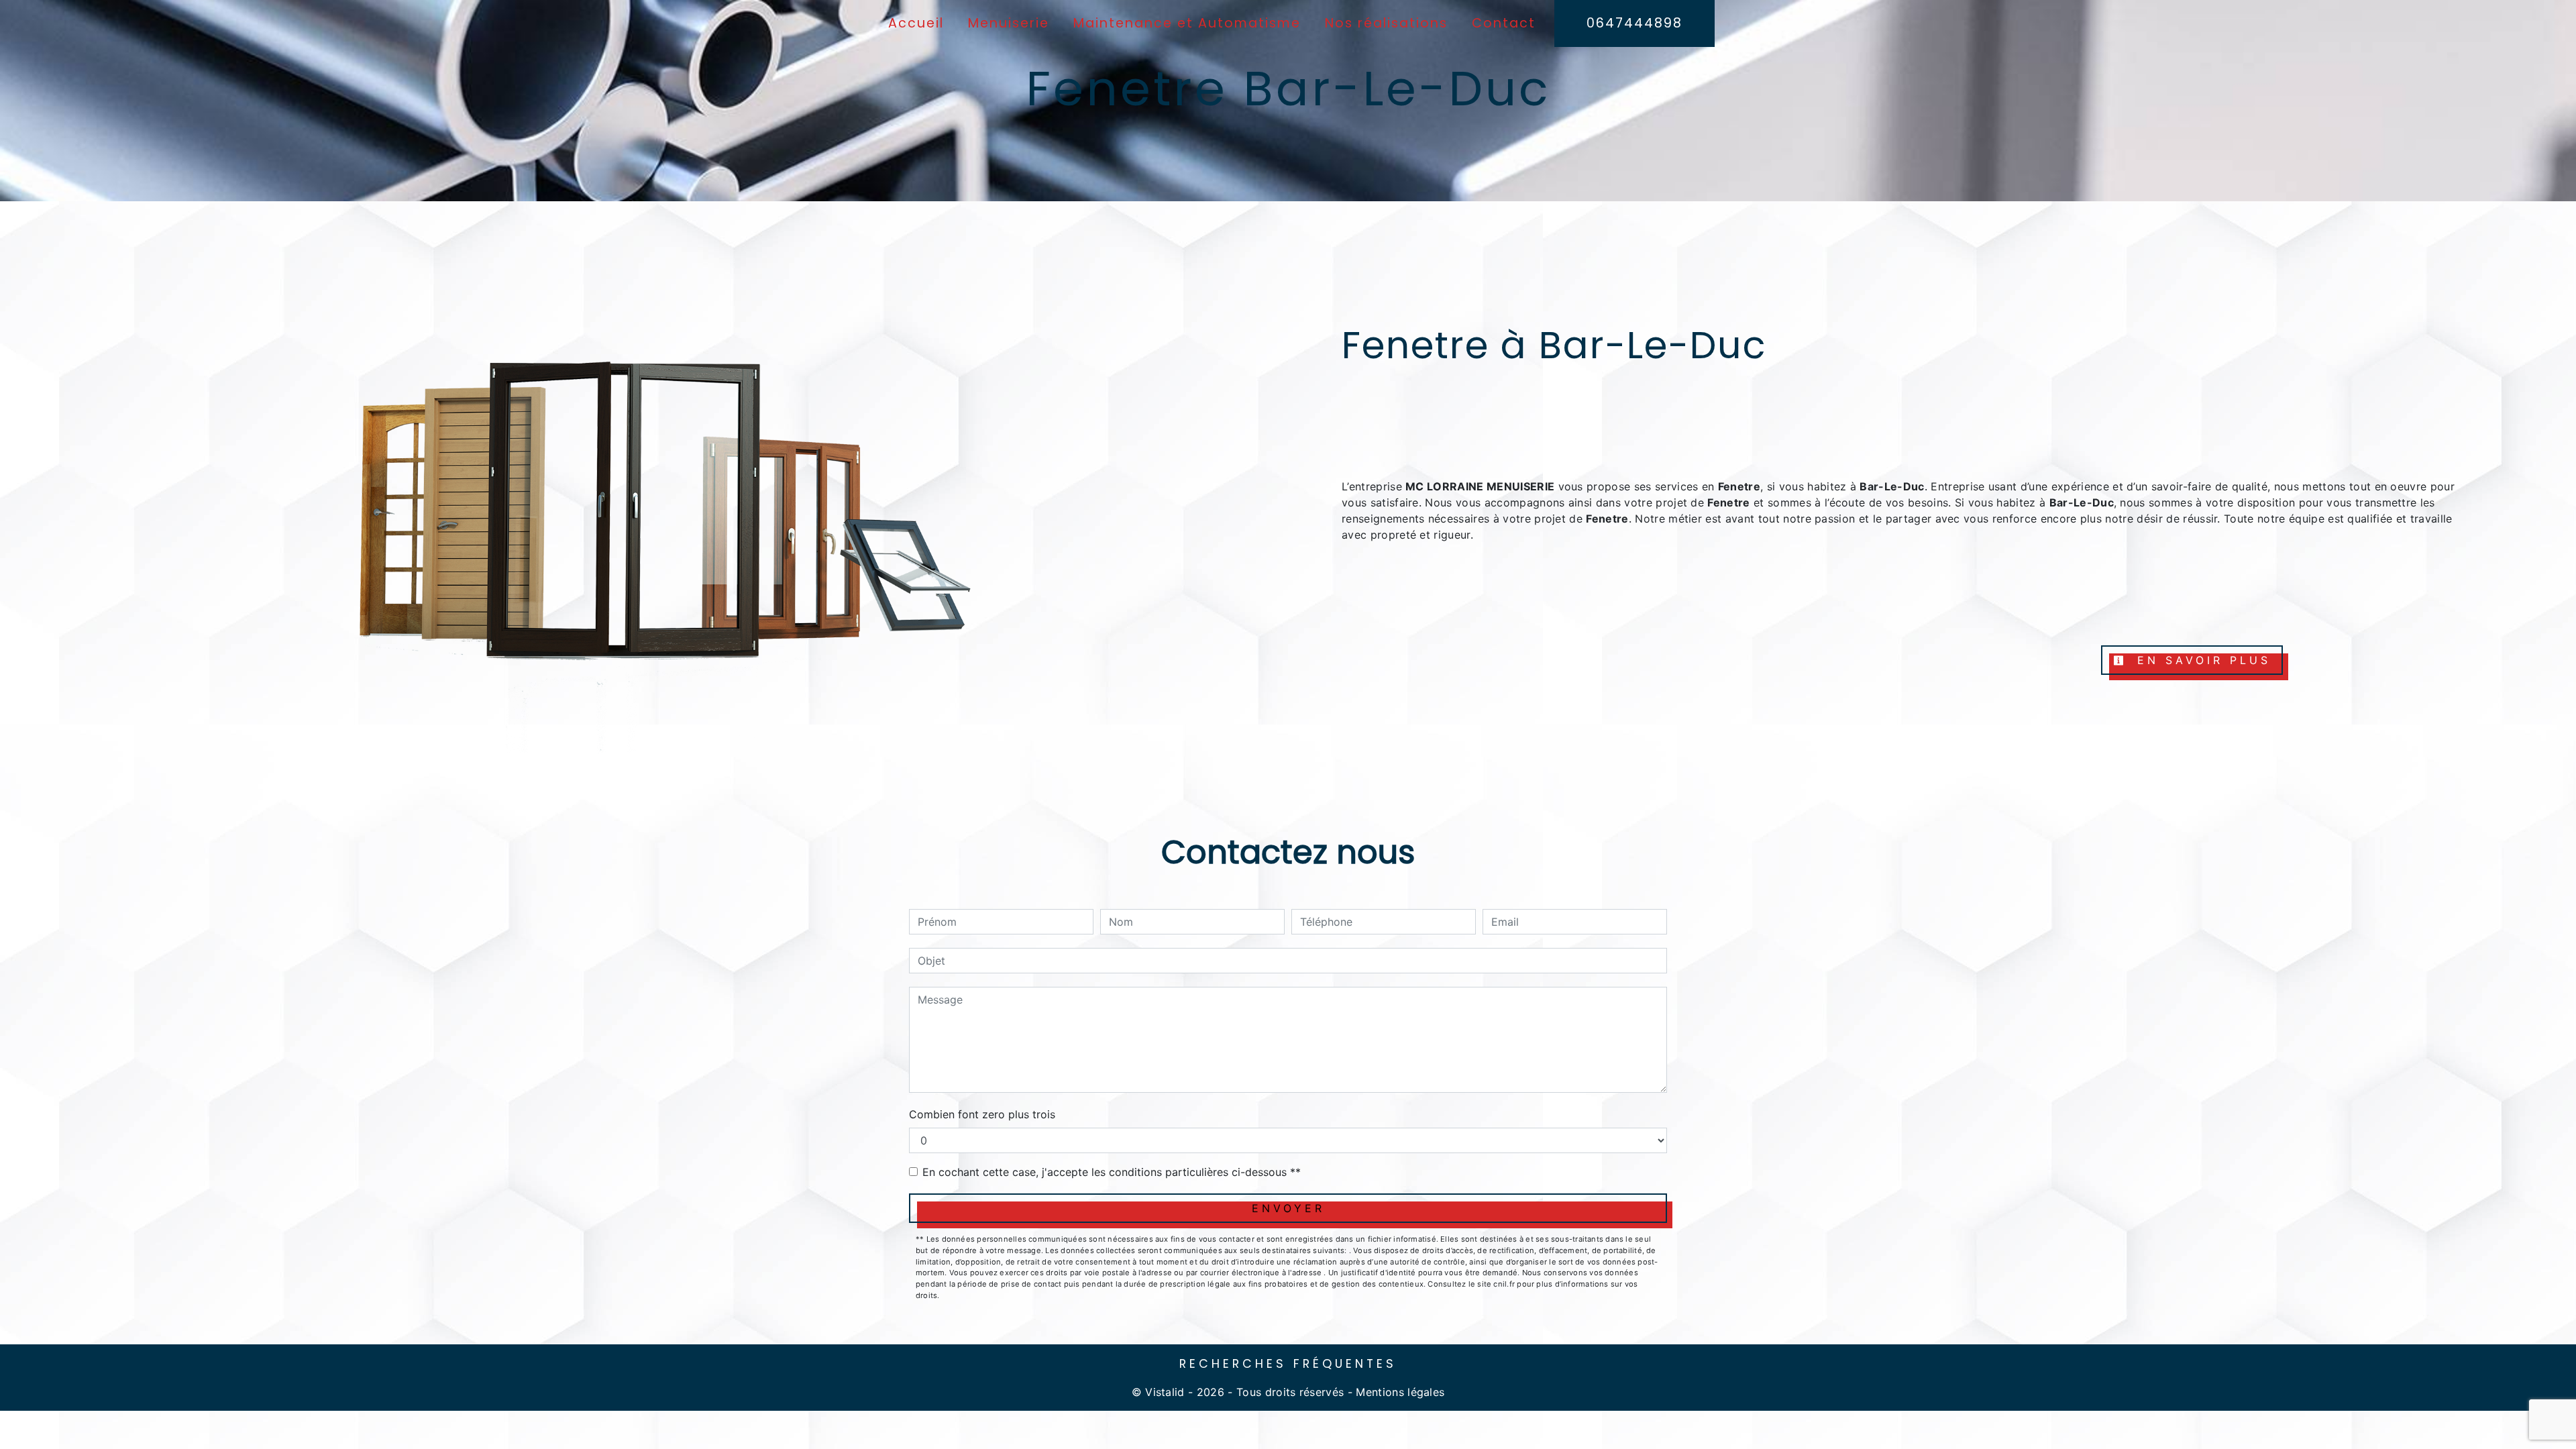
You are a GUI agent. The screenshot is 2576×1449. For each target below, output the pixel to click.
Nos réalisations (1386, 23)
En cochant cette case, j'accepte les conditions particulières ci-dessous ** (1112, 1172)
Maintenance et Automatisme (1187, 23)
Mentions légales (1398, 1392)
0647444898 (1634, 23)
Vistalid (1165, 1392)
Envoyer (1288, 1208)
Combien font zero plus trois (982, 1114)
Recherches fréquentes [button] (1288, 1364)
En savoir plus (2201, 660)
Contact (1504, 23)
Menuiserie (1009, 23)
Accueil (916, 23)
